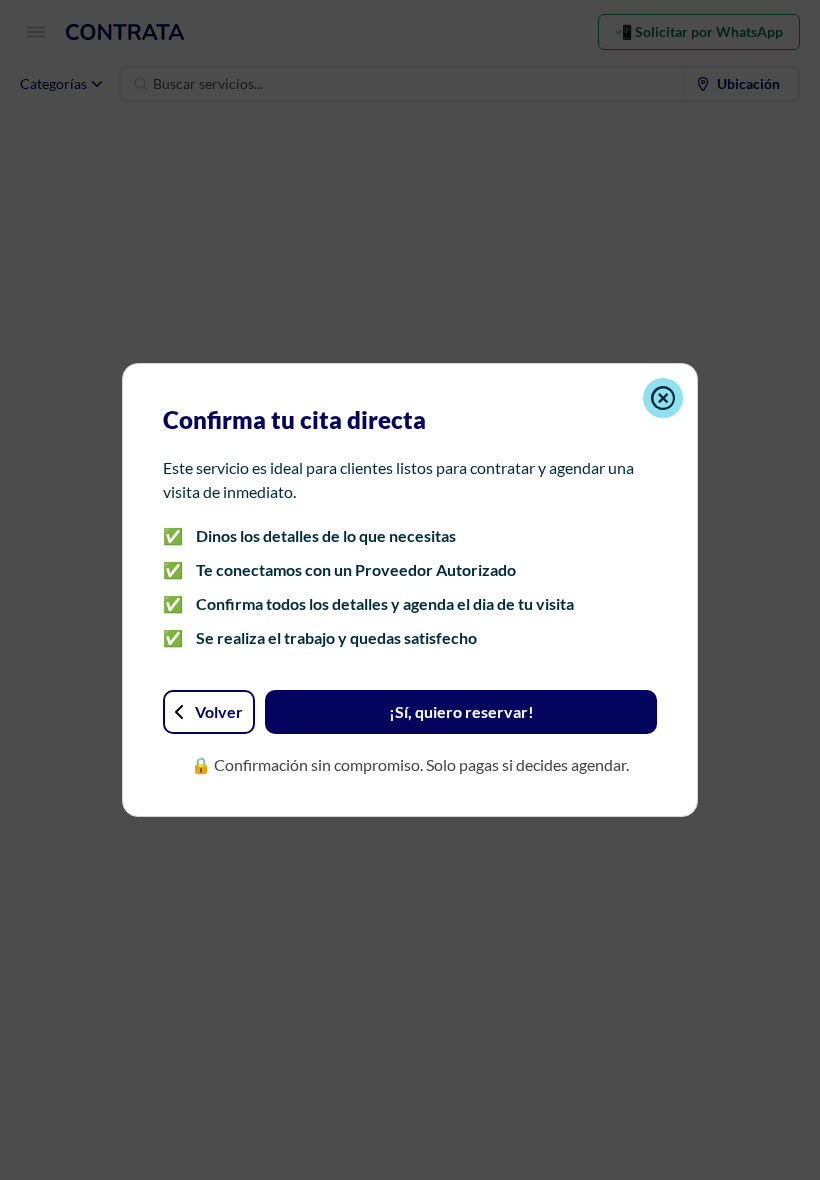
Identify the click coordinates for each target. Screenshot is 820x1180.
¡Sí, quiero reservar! (461, 711)
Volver (219, 711)
